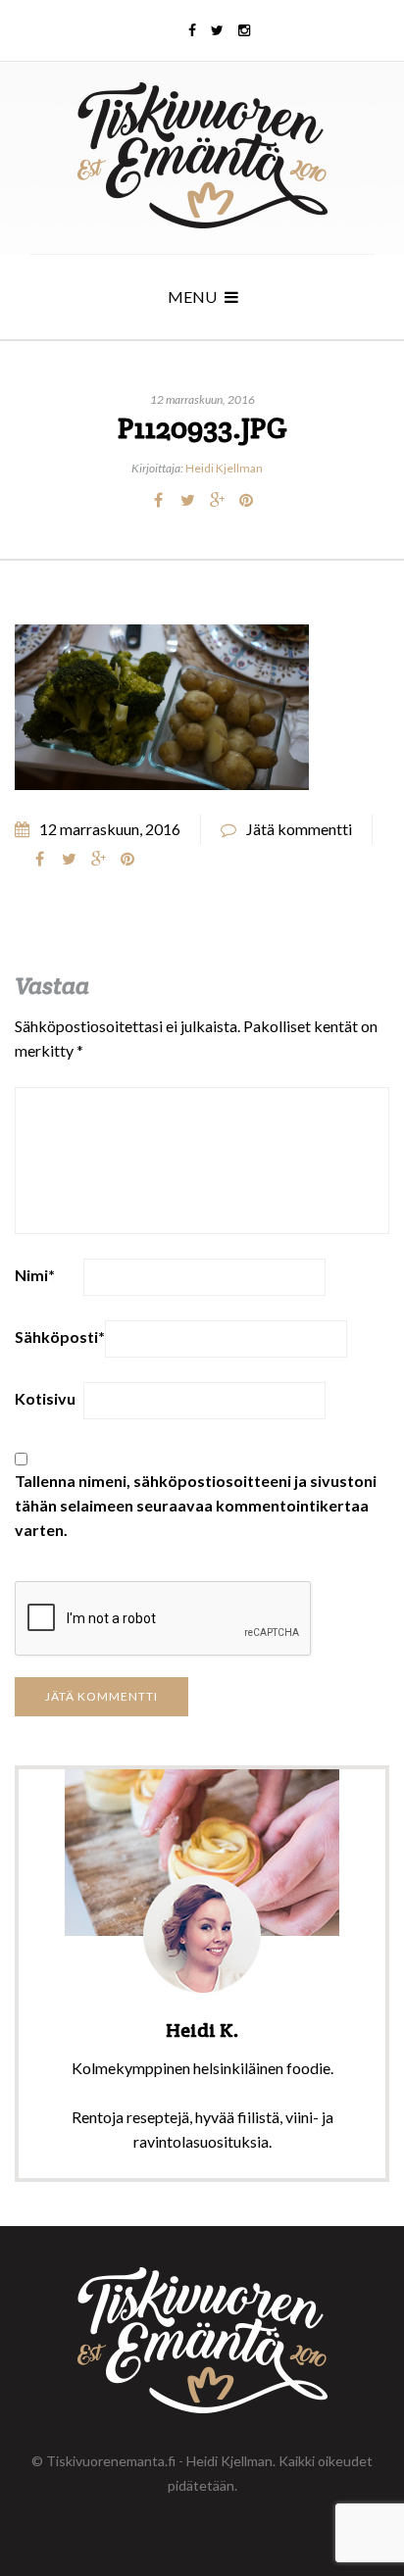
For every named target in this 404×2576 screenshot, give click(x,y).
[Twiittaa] (187, 500)
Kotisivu (45, 1398)
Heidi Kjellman (224, 468)
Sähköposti (60, 1337)
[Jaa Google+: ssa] (217, 500)
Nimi (35, 1275)
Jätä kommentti (299, 829)
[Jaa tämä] (158, 500)
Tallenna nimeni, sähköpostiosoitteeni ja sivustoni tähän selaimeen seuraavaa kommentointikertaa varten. (196, 1505)
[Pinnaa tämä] (246, 500)
